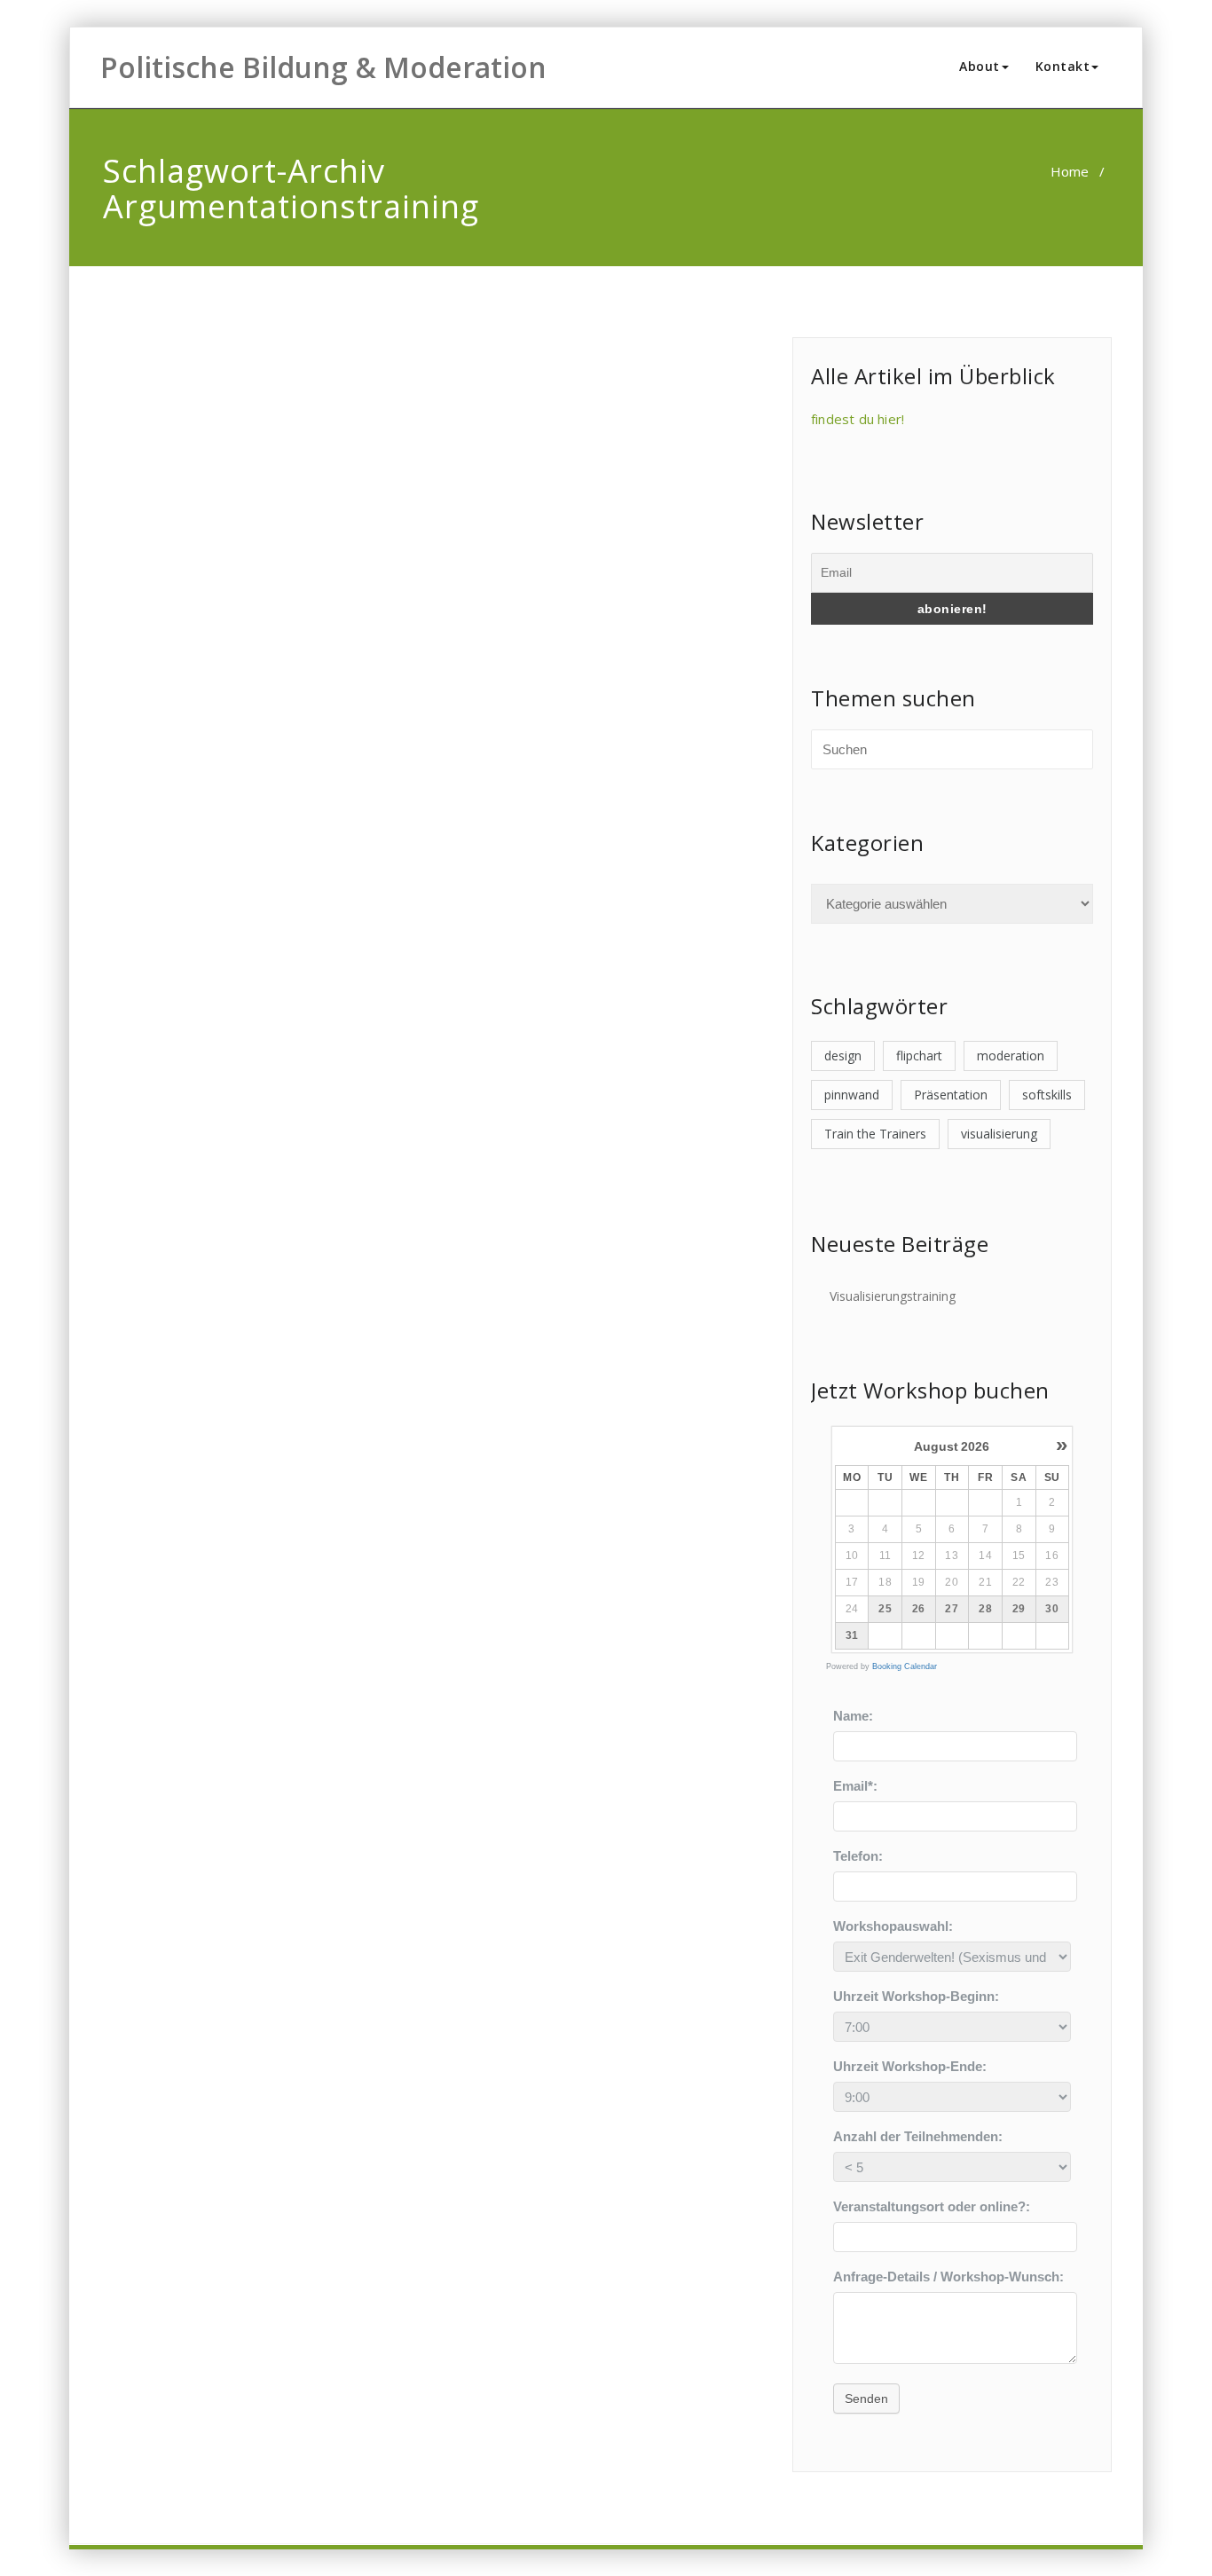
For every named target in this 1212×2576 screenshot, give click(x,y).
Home (1070, 171)
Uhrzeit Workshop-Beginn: (916, 1996)
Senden (866, 2399)
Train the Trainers (875, 1134)
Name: (853, 1716)
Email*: (855, 1786)
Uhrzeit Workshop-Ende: (910, 2066)
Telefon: (858, 1856)
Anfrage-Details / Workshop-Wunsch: (948, 2277)
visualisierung (999, 1134)
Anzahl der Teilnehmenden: (918, 2136)
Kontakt (1063, 66)
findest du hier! (858, 419)
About (980, 66)
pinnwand (852, 1095)
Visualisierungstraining (893, 1296)
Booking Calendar (905, 1666)
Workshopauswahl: (893, 1926)
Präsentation (951, 1095)
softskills (1047, 1095)
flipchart (919, 1056)
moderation (1011, 1056)
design (843, 1056)
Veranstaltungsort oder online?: (932, 2206)
